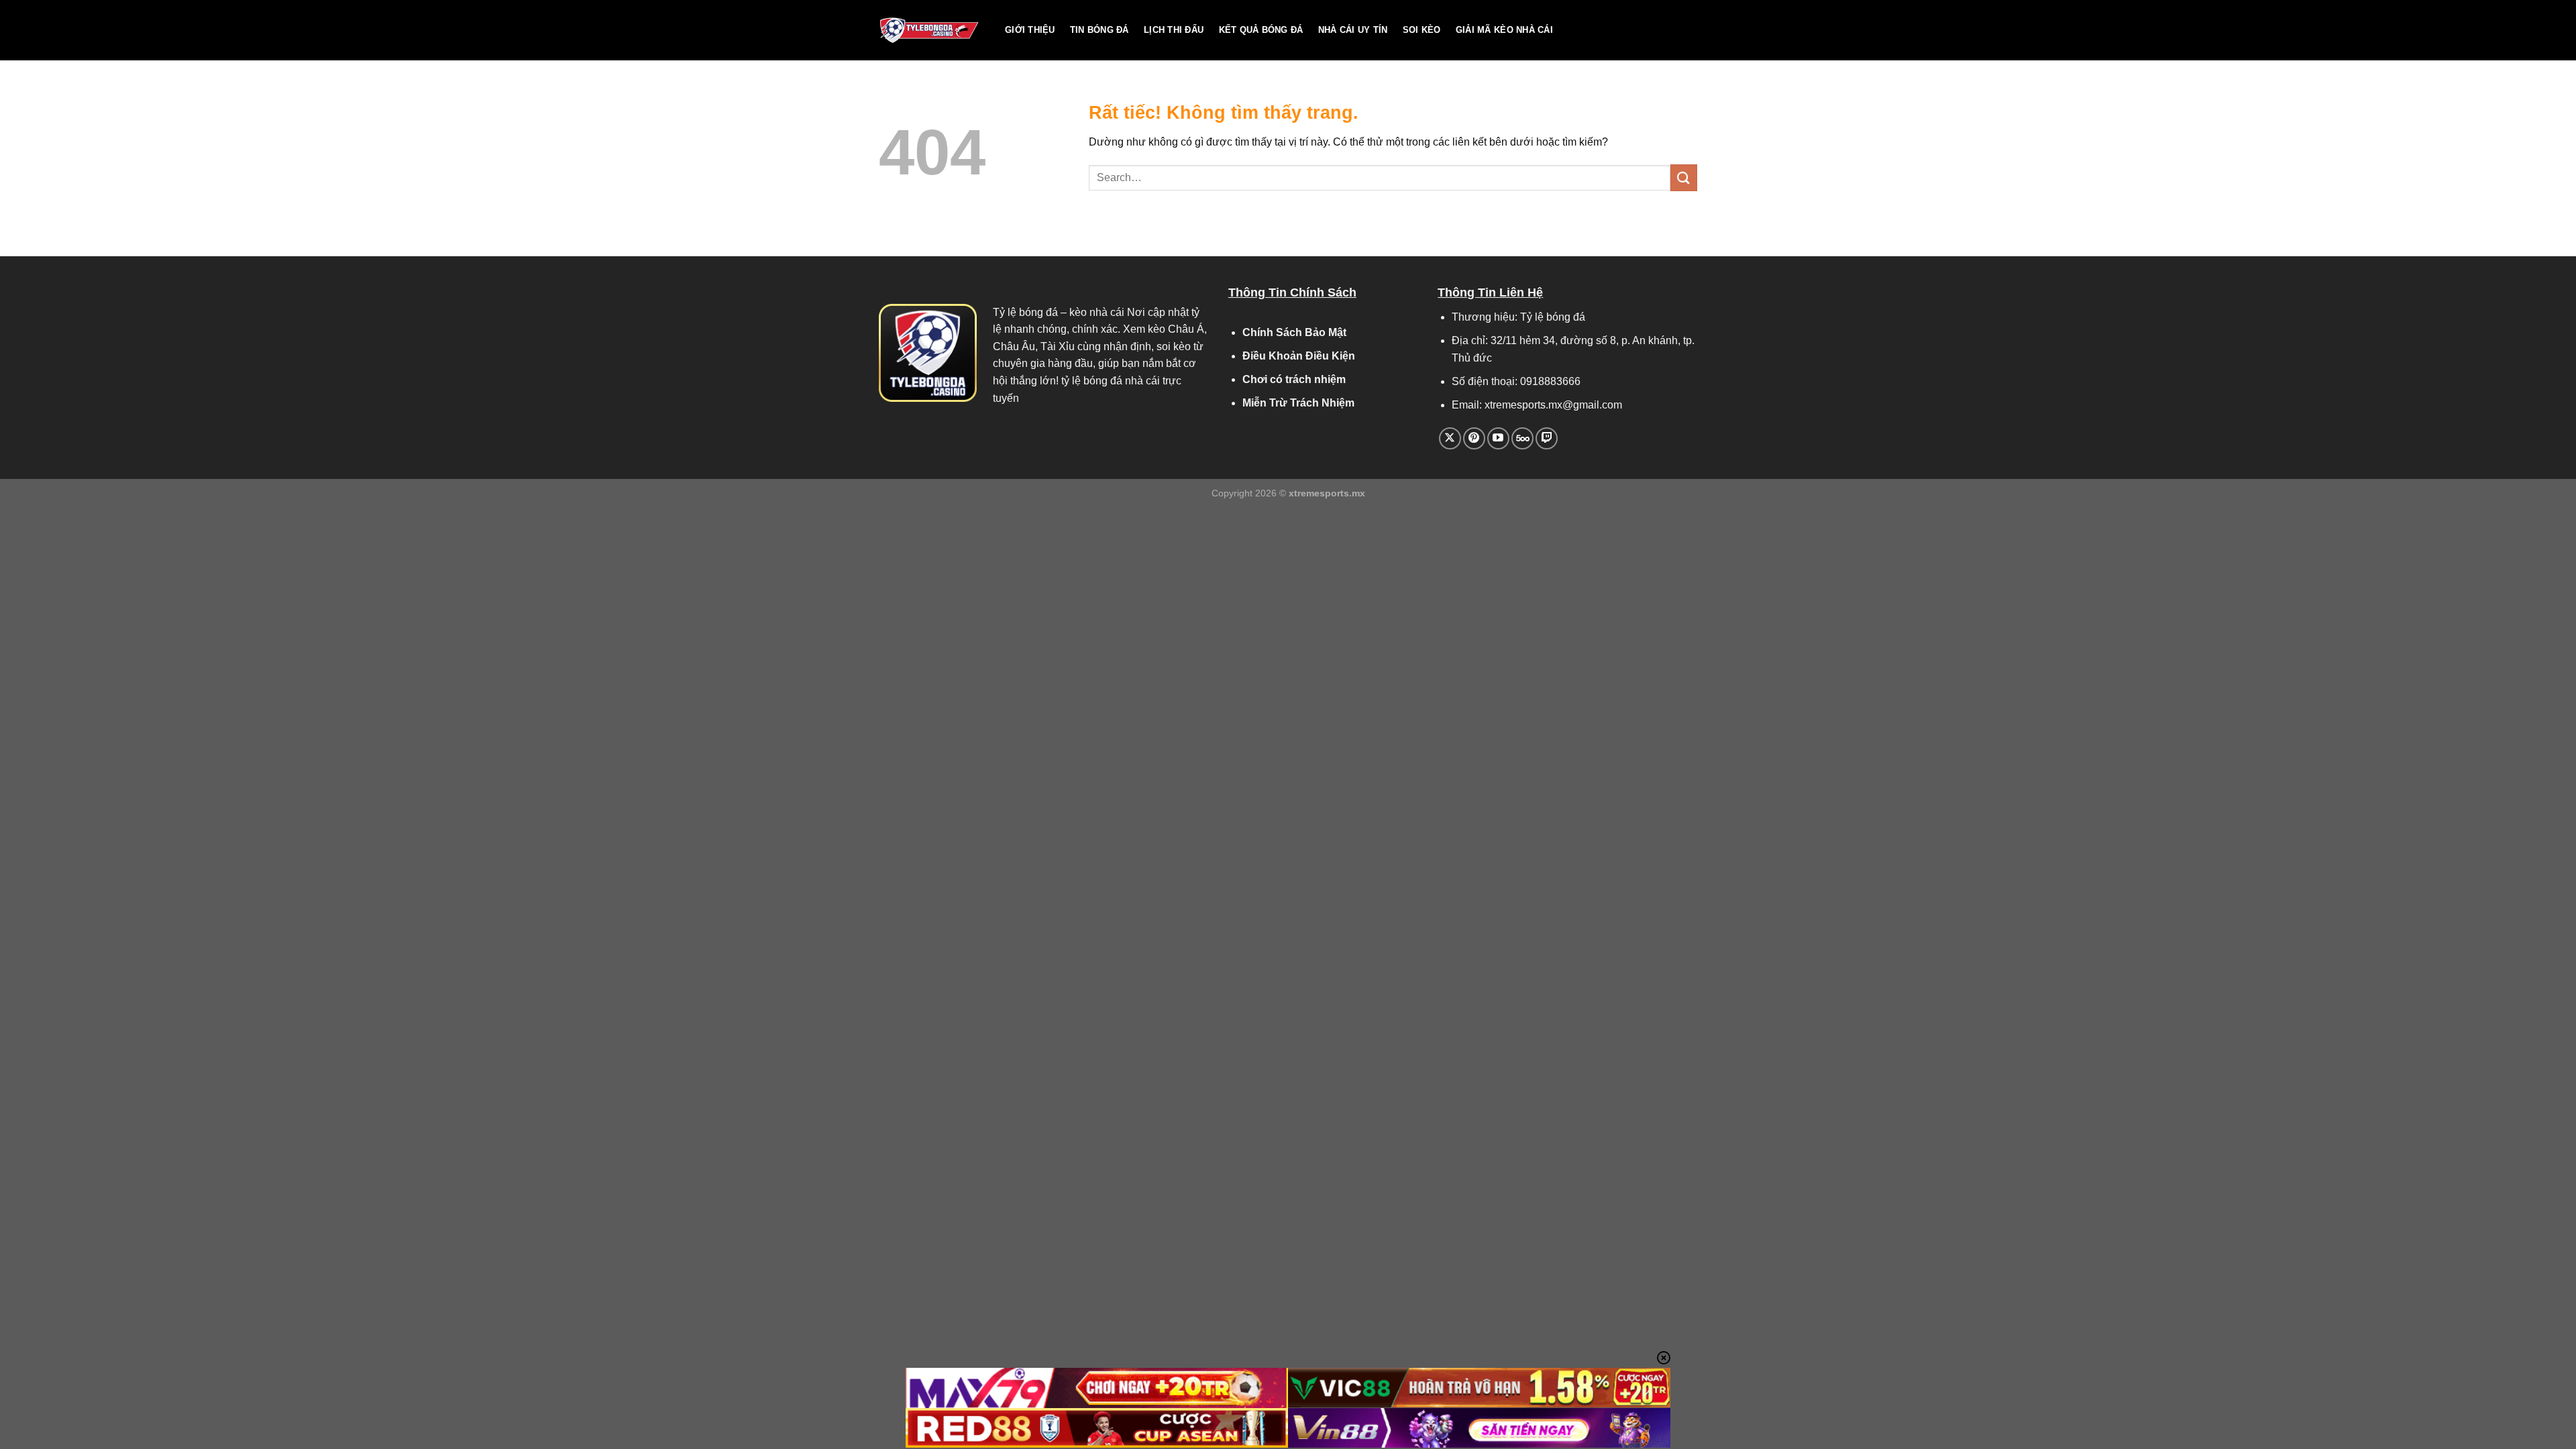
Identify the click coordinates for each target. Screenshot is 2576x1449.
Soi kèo (1422, 30)
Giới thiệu (1030, 30)
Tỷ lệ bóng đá (1025, 312)
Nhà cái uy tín (1353, 30)
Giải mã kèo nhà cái (1504, 30)
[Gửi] (1684, 177)
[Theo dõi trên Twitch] (1547, 438)
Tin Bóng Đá (1099, 30)
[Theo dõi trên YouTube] (1498, 438)
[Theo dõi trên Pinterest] (1474, 438)
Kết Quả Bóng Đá (1261, 30)
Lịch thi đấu (1174, 30)
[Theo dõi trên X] (1450, 438)
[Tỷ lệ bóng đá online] (932, 30)
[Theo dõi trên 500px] (1522, 438)
